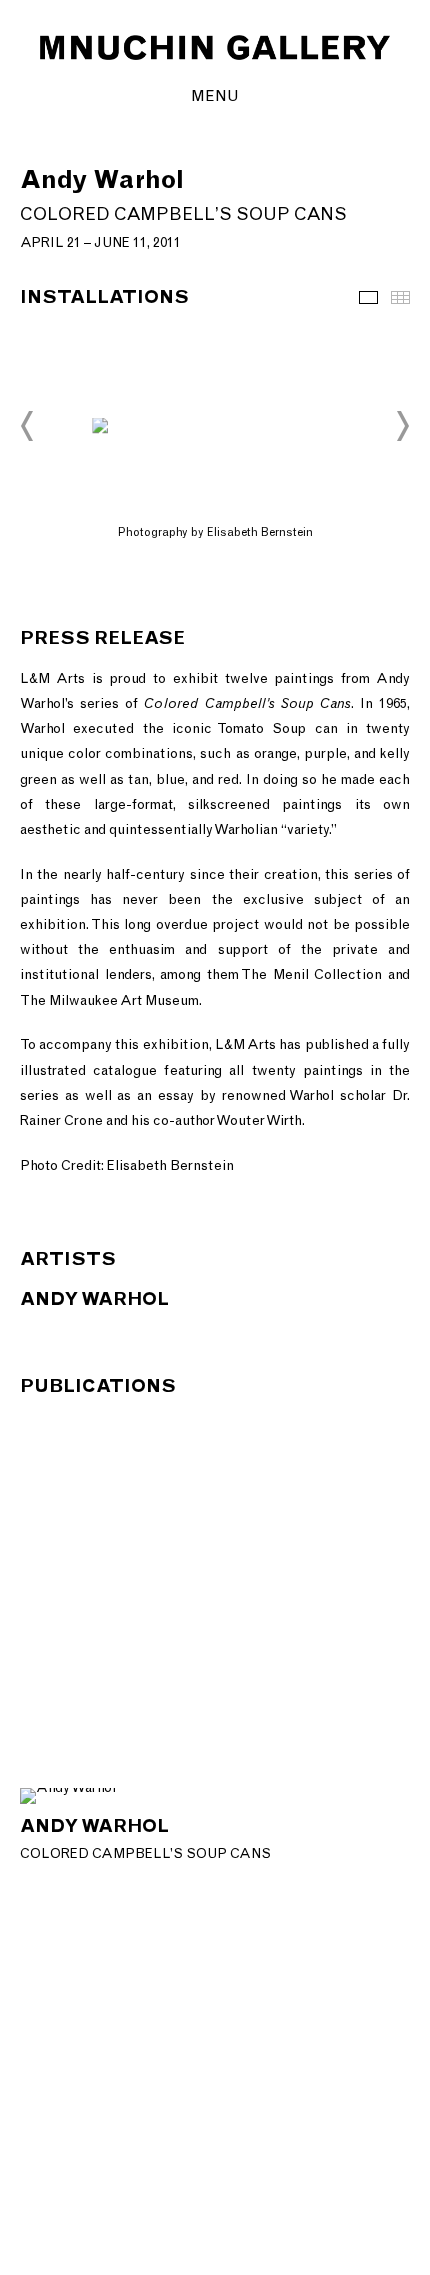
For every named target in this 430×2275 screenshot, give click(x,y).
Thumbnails (400, 297)
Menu (215, 95)
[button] (28, 426)
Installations (368, 297)
